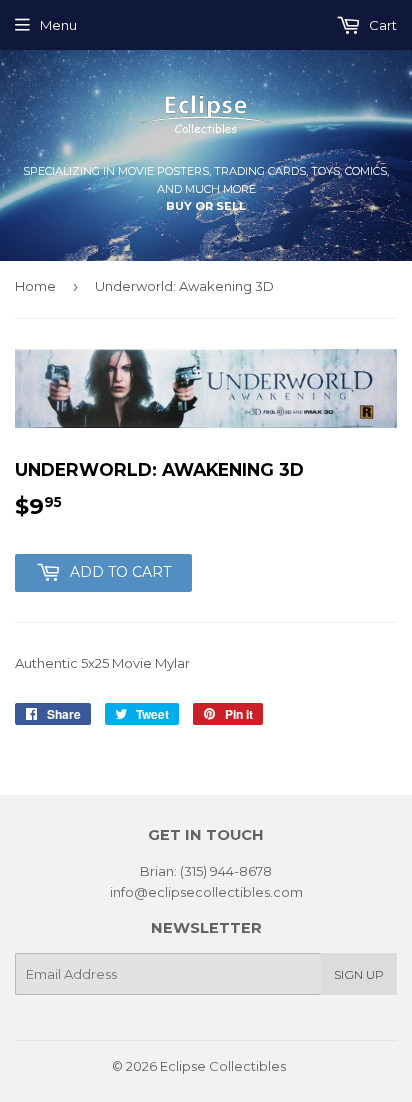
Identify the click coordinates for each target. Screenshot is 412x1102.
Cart (381, 25)
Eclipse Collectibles (223, 1066)
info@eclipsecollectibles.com (206, 892)
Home (35, 286)
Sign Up (359, 974)
